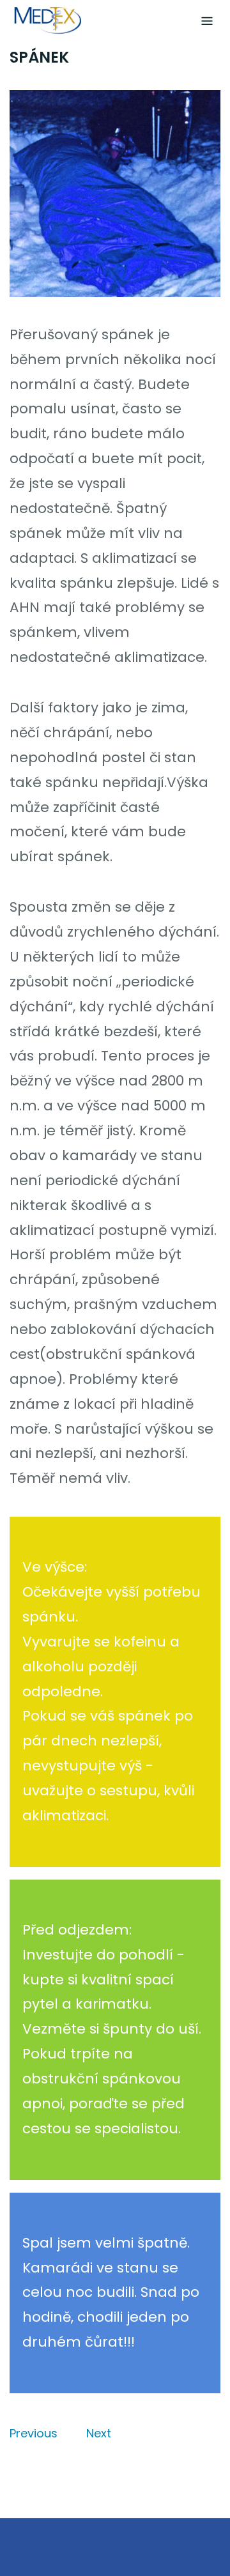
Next (99, 2433)
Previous (34, 2433)
